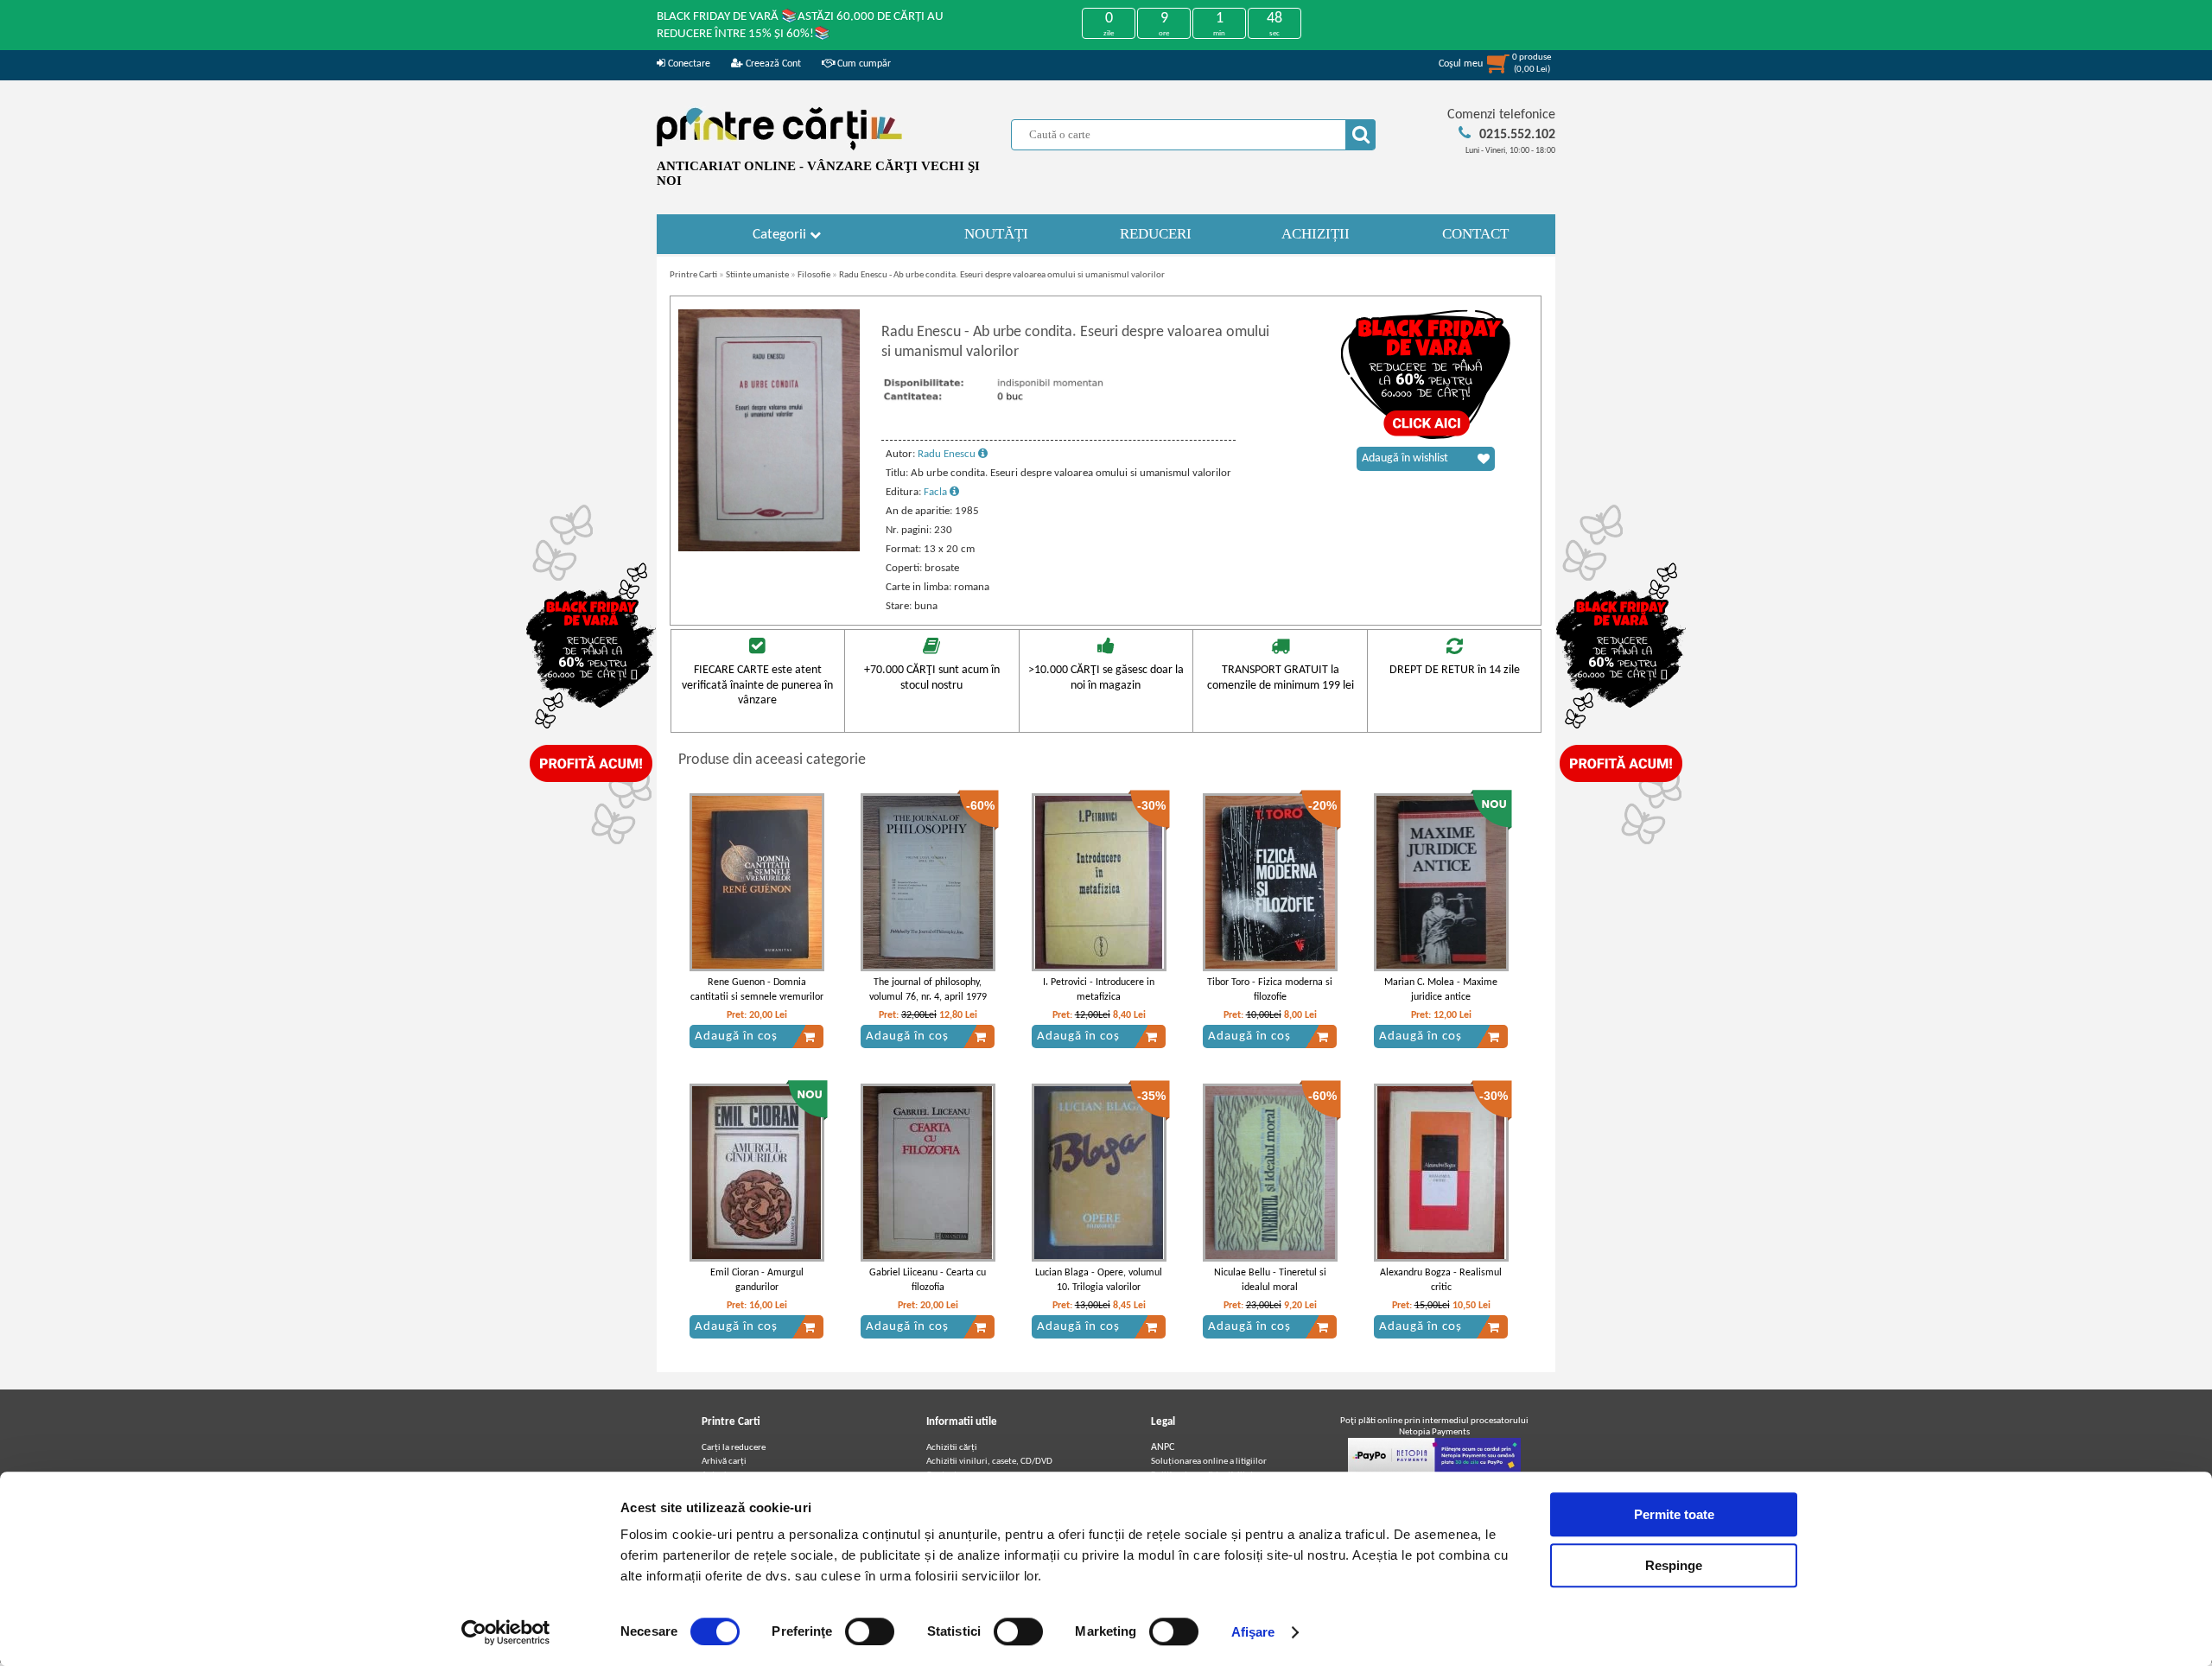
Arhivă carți (724, 1462)
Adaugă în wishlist (1405, 458)
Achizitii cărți (952, 1448)
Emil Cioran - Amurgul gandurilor (757, 1280)
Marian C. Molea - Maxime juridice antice (1441, 990)
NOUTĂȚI (996, 234)
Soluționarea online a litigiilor (1209, 1462)
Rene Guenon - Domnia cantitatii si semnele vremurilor (757, 990)
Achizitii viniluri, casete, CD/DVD (989, 1462)
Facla (937, 492)
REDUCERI (1156, 234)
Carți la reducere (734, 1448)
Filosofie (814, 275)
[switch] (870, 1631)
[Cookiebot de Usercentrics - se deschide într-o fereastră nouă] (506, 1632)
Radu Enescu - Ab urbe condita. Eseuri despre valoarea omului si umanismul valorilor (1002, 275)
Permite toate (1674, 1514)
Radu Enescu (948, 454)
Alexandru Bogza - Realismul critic (1441, 1280)
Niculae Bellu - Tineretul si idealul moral (1270, 1280)
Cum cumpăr (863, 64)
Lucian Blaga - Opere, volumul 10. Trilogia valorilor (1099, 1280)
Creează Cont (772, 64)
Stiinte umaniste (757, 275)
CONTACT (1475, 234)
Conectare (688, 64)
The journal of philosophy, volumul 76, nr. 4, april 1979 (928, 990)
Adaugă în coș (736, 1036)
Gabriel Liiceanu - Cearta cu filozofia (928, 1280)
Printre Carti (693, 275)
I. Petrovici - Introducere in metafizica (1099, 990)
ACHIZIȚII (1316, 234)
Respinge (1674, 1565)
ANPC (1163, 1447)
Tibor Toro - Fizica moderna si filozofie (1270, 990)
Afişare (1253, 1632)
